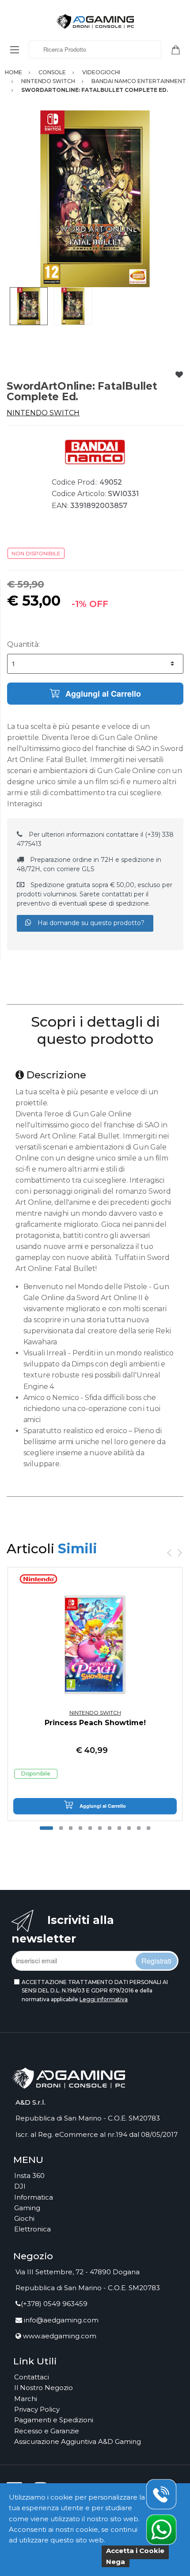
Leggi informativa (104, 1999)
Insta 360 (29, 2176)
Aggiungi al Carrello (102, 694)
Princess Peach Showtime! (95, 1723)
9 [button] (129, 1828)
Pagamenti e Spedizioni (54, 2420)
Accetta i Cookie (135, 2551)
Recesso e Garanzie (47, 2431)
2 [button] (61, 1828)
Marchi (26, 2399)
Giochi (24, 2218)
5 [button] (90, 1828)
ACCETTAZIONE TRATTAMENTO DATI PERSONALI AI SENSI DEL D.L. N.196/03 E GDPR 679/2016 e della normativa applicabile (95, 1991)
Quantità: (23, 644)
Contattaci (32, 2377)
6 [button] (100, 1828)
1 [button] (46, 1828)
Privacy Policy (37, 2409)
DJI (20, 2186)
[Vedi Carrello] (179, 49)
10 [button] (139, 1828)
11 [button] (148, 1828)
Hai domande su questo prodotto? (90, 923)
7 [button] (110, 1828)
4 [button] (80, 1828)
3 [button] (71, 1828)
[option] (95, 199)
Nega (116, 2562)
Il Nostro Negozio (44, 2388)
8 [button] (119, 1828)
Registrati (156, 1961)
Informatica (34, 2197)
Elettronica (32, 2229)
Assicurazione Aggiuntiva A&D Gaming (78, 2441)
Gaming (27, 2208)
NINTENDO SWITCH (43, 413)
